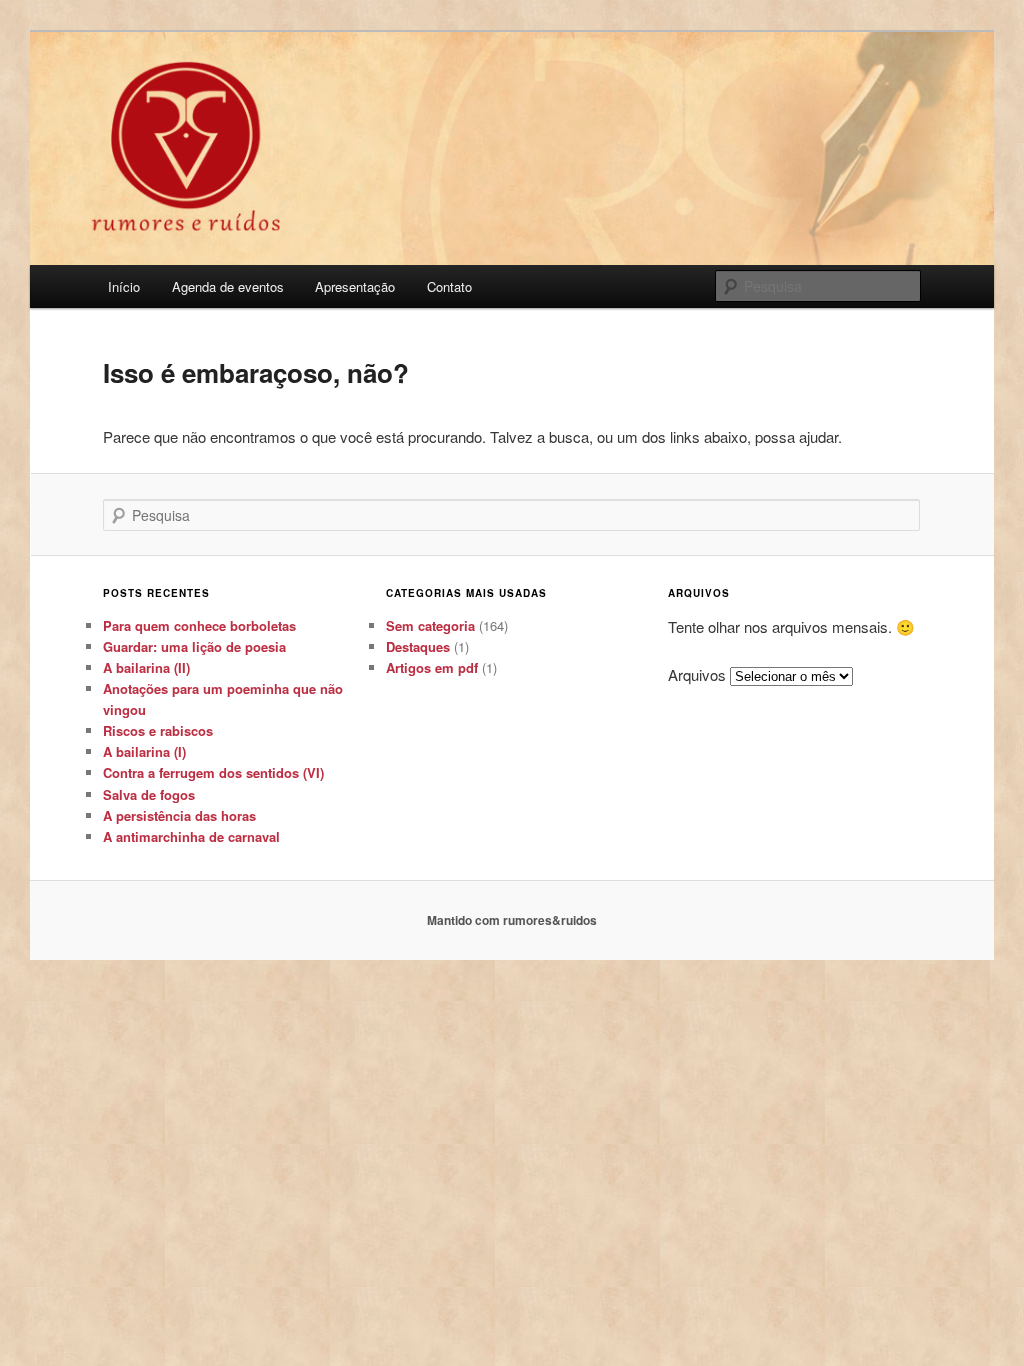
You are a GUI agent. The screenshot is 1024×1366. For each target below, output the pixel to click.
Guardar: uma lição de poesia (194, 646)
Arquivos (697, 674)
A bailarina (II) (146, 667)
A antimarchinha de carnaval (191, 836)
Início (124, 286)
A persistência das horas (179, 815)
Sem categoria (430, 625)
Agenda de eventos (228, 286)
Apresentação (355, 286)
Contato (449, 286)
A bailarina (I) (144, 751)
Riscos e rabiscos (158, 730)
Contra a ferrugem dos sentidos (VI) (213, 772)
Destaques (418, 646)
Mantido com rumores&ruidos (512, 920)
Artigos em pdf (432, 667)
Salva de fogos (149, 794)
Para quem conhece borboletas (199, 625)
